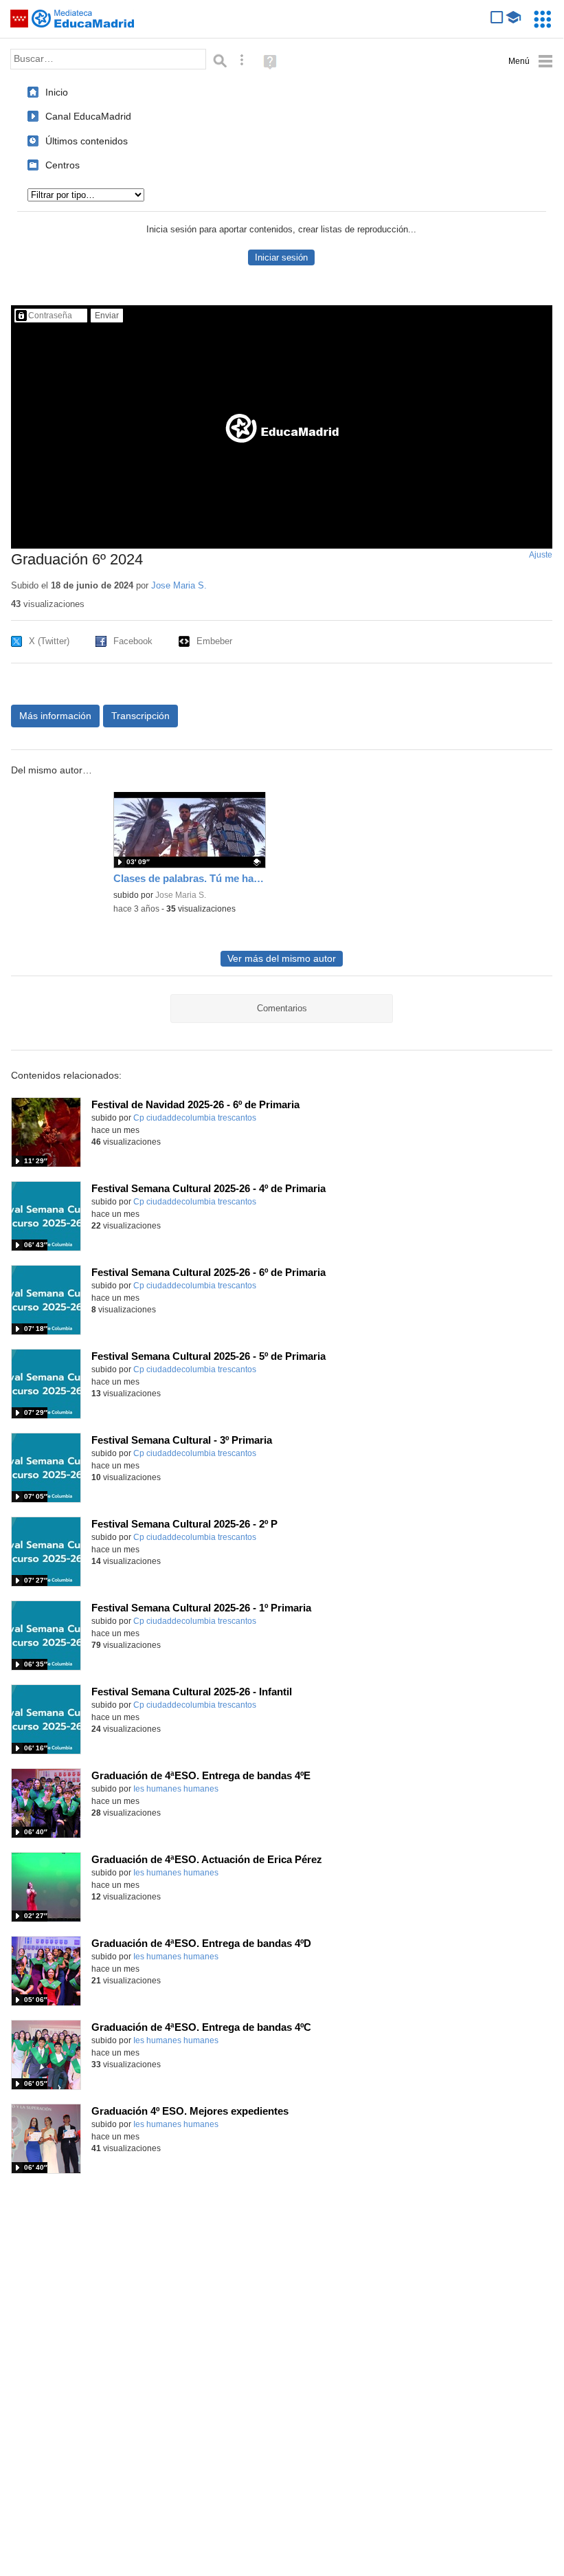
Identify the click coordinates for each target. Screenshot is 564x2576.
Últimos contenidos (87, 141)
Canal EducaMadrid (88, 116)
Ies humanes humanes (176, 1789)
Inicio (57, 92)
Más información (55, 716)
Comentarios (282, 1008)
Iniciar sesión (281, 257)
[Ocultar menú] (531, 62)
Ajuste (541, 555)
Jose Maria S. (179, 585)
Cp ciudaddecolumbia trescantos (195, 1118)
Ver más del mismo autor (282, 959)
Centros (63, 165)
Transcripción (140, 716)
